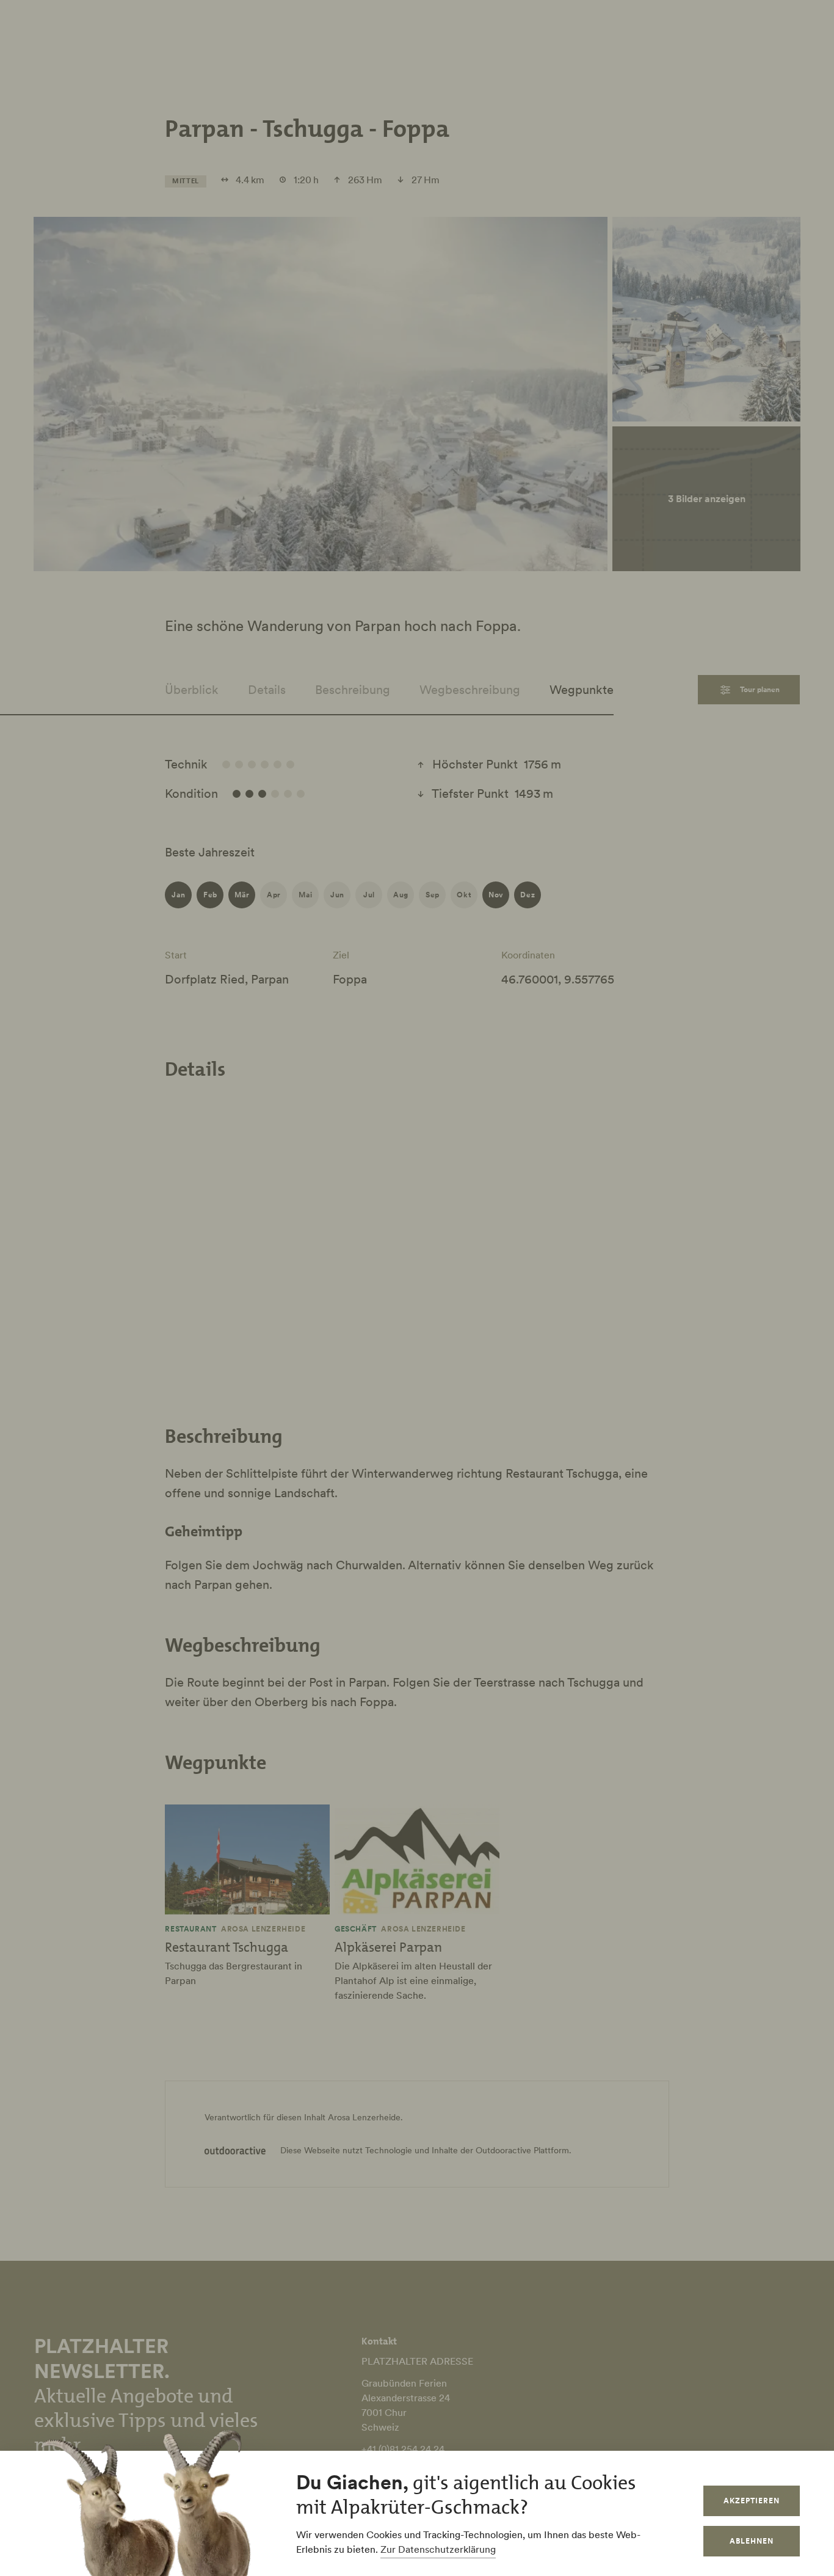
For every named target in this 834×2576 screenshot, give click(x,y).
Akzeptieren (752, 2501)
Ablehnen (752, 2541)
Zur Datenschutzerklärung (438, 2549)
